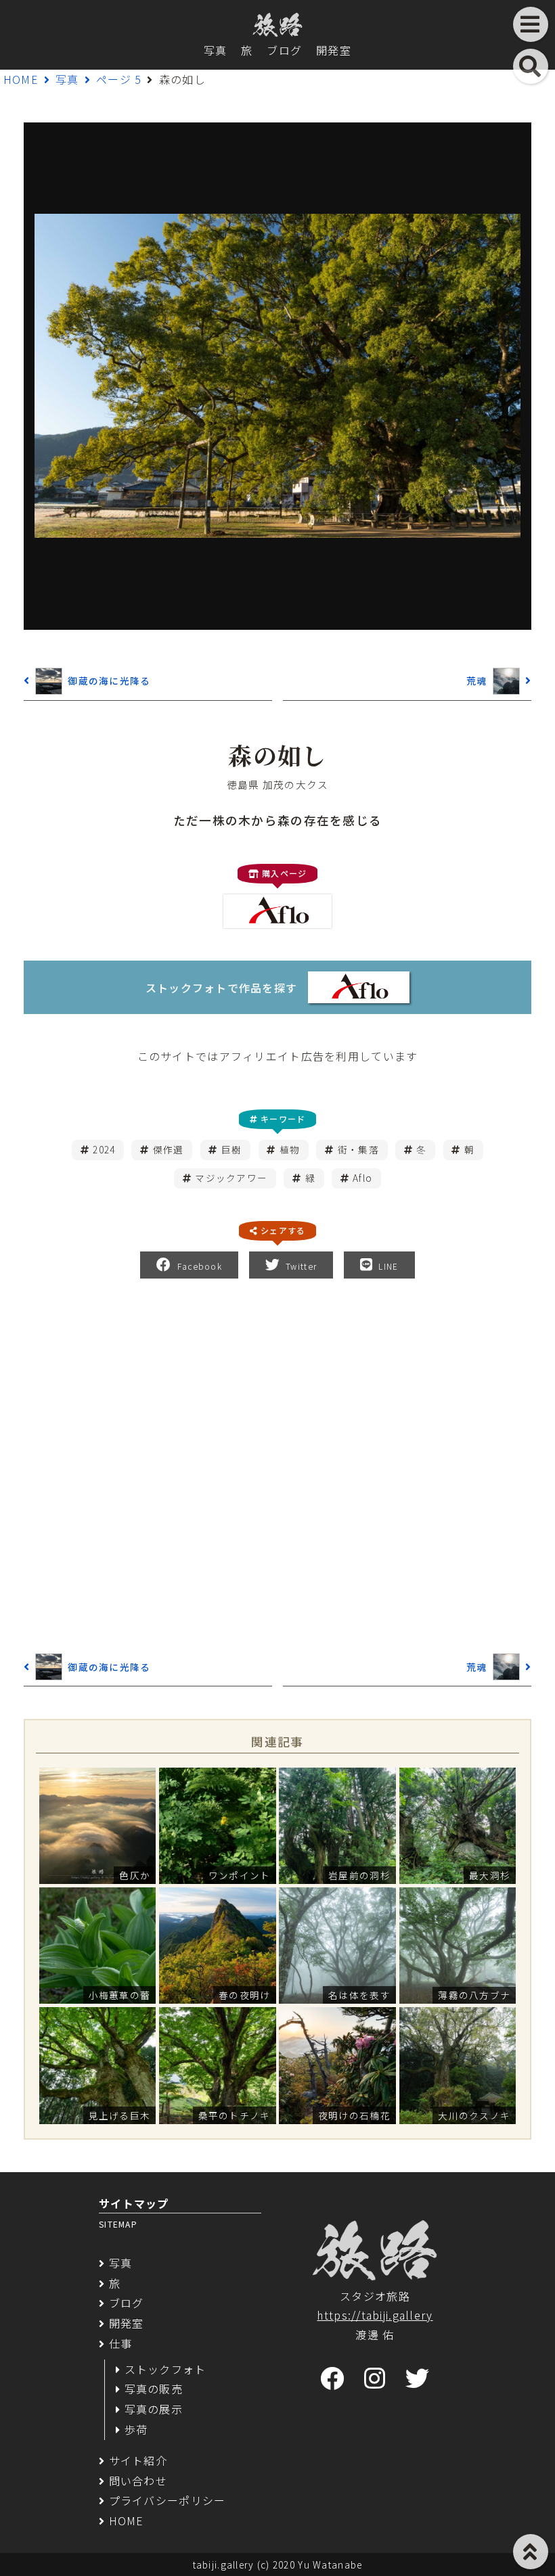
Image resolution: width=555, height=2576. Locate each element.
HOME (21, 79)
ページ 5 (119, 79)
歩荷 (136, 2429)
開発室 (334, 50)
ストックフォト (165, 2369)
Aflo (362, 1178)
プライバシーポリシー (167, 2500)
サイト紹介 (138, 2460)
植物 (290, 1149)
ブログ (284, 50)
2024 (104, 1149)
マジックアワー (231, 1178)
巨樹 (232, 1149)
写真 (216, 50)
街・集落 (358, 1149)
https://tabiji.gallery (375, 2315)
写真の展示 (154, 2409)
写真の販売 (154, 2389)
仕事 (120, 2343)
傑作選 (169, 1149)
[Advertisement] (277, 1463)
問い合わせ (138, 2481)
